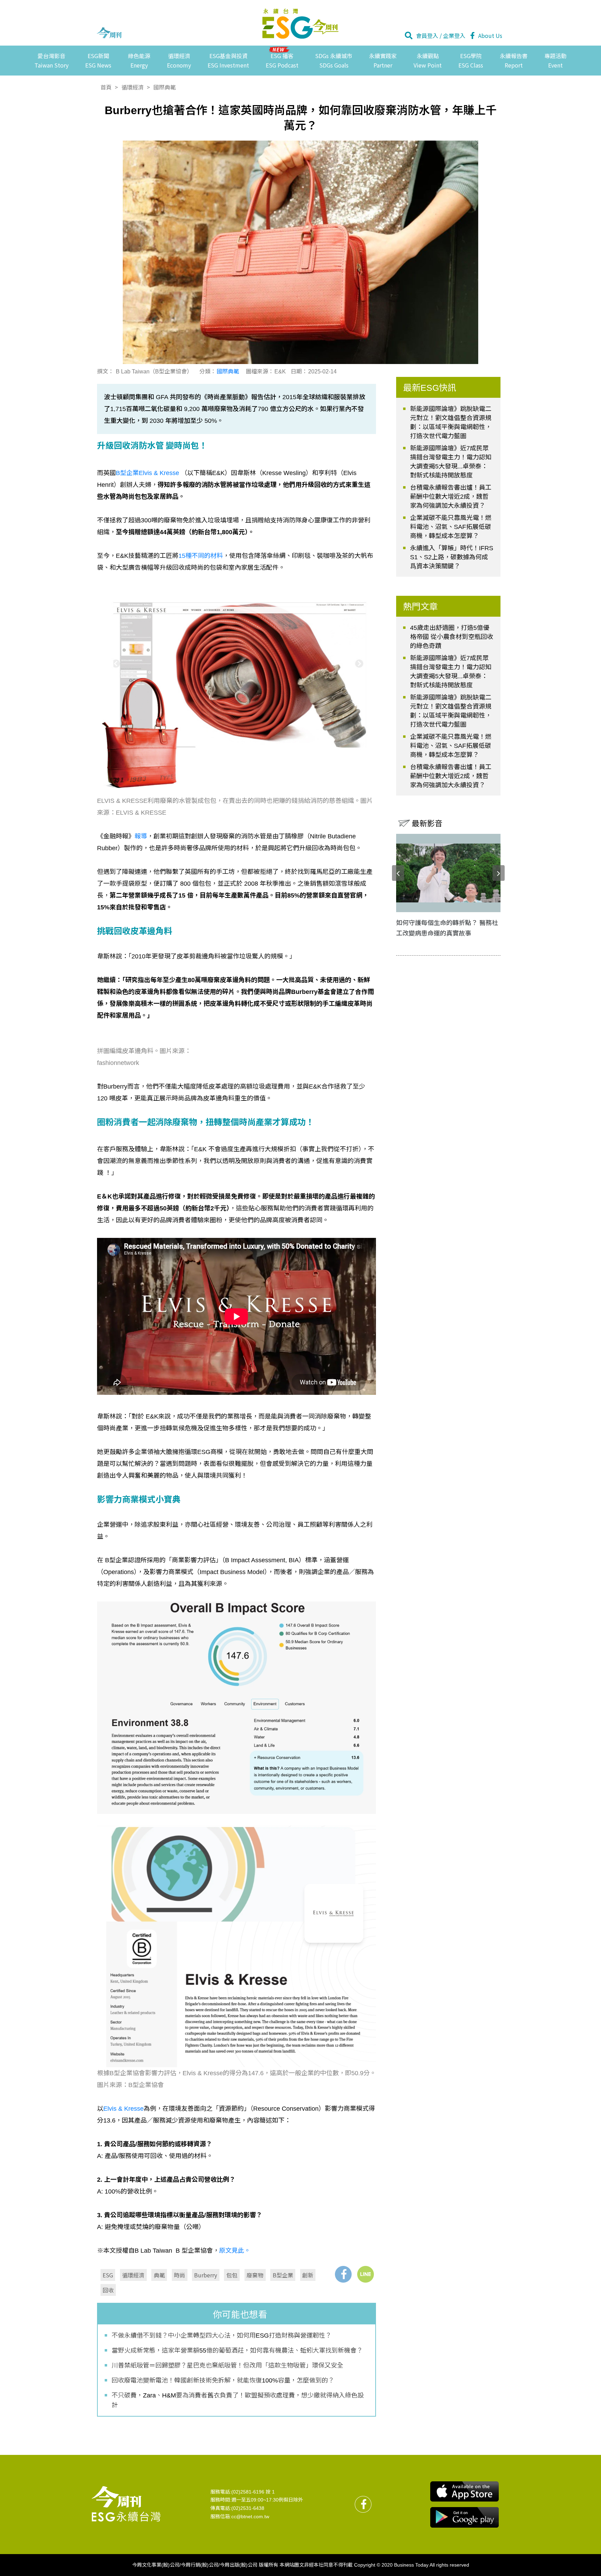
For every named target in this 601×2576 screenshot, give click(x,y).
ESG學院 (471, 60)
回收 (108, 2290)
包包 (232, 2275)
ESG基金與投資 (228, 60)
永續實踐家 (383, 60)
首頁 (106, 87)
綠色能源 (139, 60)
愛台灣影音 (51, 60)
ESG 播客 (282, 60)
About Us (490, 35)
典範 (159, 2275)
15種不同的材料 (201, 556)
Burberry (206, 2275)
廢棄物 (255, 2275)
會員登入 (427, 35)
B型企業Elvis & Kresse (147, 473)
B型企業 (283, 2275)
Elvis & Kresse (123, 2109)
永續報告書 (514, 60)
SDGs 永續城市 (334, 60)
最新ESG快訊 (430, 388)
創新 (308, 2275)
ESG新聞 (98, 60)
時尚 (179, 2275)
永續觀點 (428, 60)
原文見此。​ (235, 2251)
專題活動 (555, 60)
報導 (141, 836)
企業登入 (454, 35)
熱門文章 (420, 607)
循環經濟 (179, 60)
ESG (108, 2275)
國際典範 (165, 87)
